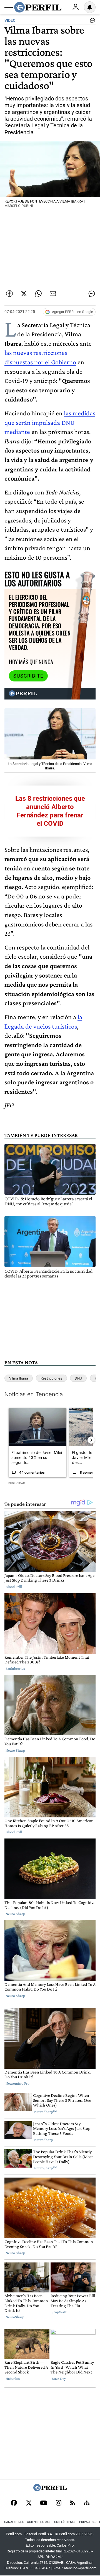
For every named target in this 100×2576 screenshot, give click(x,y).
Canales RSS (14, 2522)
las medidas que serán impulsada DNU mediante (50, 422)
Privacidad (88, 2522)
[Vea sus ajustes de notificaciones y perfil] (90, 7)
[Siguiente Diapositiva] (91, 1440)
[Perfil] (50, 2490)
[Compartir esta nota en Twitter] (24, 294)
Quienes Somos (39, 2522)
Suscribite (28, 676)
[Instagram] (59, 2503)
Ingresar (76, 7)
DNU (78, 1378)
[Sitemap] (87, 2503)
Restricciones (51, 1378)
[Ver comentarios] (91, 22)
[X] (29, 2503)
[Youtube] (44, 2503)
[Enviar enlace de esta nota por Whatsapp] (38, 294)
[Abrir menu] (9, 7)
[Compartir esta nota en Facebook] (9, 294)
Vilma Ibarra (19, 1378)
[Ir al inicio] (38, 7)
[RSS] (73, 2503)
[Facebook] (14, 2503)
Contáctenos (65, 2522)
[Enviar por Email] (53, 294)
